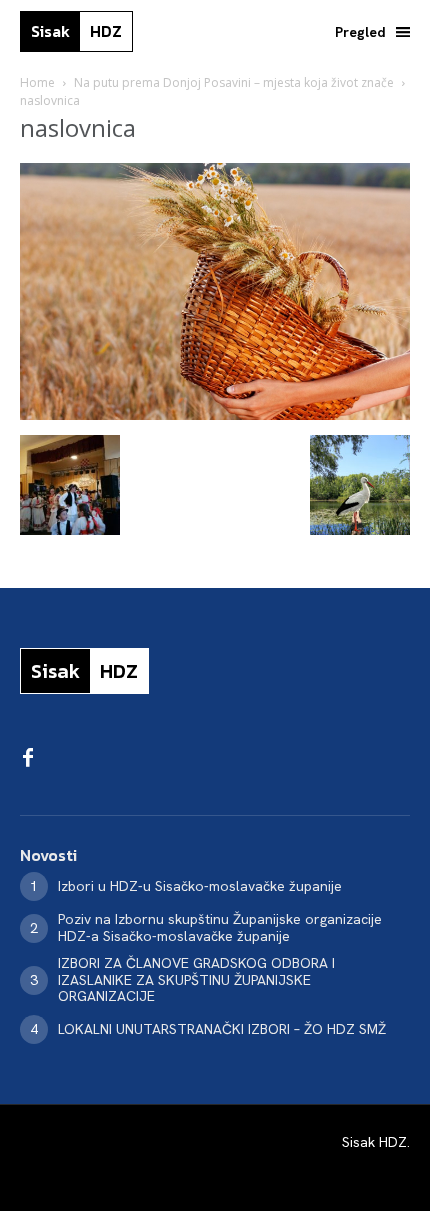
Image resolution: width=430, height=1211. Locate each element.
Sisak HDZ (374, 1142)
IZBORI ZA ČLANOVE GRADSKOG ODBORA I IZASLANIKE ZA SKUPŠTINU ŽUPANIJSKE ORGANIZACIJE (196, 980)
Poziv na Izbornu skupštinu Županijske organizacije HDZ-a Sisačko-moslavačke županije (220, 927)
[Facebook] (28, 759)
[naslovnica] (215, 414)
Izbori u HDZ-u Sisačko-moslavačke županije (200, 886)
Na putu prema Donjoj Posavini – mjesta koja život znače (234, 82)
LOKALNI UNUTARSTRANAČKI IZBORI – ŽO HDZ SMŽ (222, 1029)
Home (37, 82)
